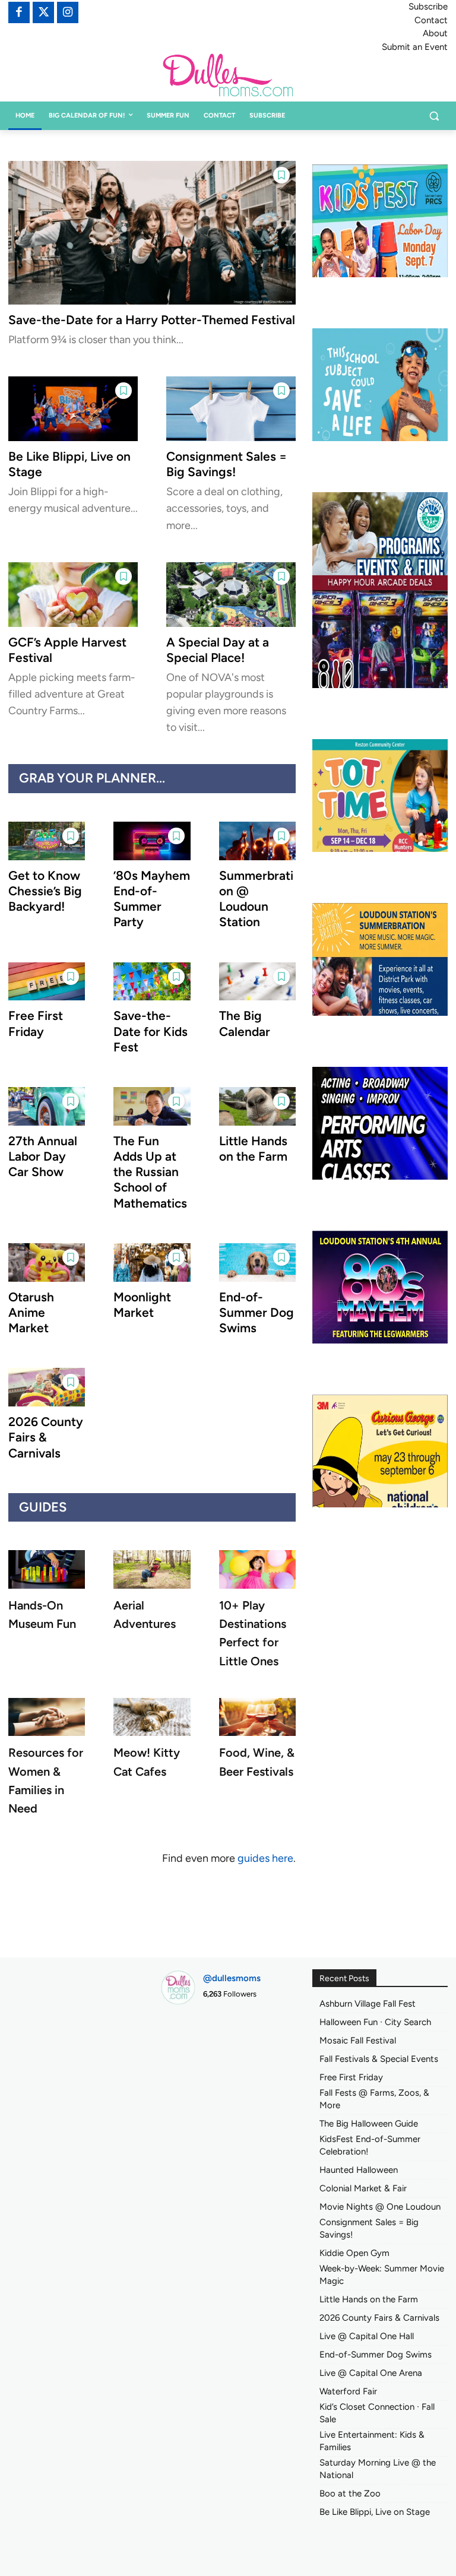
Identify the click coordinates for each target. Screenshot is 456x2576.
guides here (265, 1858)
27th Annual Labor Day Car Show (43, 1156)
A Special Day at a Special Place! (218, 650)
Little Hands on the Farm (253, 1148)
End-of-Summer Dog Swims (256, 1313)
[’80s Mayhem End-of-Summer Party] (152, 841)
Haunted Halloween (359, 2170)
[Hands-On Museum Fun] (47, 1569)
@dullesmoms (232, 1978)
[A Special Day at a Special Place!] (231, 595)
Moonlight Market (142, 1305)
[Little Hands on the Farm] (257, 1106)
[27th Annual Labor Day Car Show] (47, 1106)
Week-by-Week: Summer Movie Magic (382, 2275)
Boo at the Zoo (350, 2493)
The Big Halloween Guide (369, 2124)
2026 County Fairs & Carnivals (46, 1437)
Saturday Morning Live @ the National (378, 2469)
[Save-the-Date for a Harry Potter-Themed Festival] (152, 233)
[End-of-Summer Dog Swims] (257, 1262)
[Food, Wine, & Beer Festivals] (257, 1717)
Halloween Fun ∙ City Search (375, 2022)
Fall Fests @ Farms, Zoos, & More (374, 2099)
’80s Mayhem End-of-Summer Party (152, 899)
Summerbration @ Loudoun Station (256, 899)
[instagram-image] (181, 2035)
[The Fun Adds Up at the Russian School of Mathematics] (152, 1106)
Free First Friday (351, 2077)
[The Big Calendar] (257, 982)
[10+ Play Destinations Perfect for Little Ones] (257, 1569)
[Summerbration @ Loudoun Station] (257, 841)
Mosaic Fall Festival (358, 2040)
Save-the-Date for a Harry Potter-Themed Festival (152, 320)
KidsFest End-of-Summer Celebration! (370, 2145)
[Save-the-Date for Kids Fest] (152, 982)
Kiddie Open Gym (354, 2253)
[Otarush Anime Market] (47, 1262)
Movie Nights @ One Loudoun (380, 2207)
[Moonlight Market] (152, 1262)
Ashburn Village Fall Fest (368, 2004)
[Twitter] (43, 12)
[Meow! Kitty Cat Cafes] (152, 1717)
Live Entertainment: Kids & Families (372, 2441)
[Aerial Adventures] (152, 1569)
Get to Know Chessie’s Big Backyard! (45, 891)
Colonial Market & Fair (363, 2188)
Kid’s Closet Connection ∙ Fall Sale (377, 2413)
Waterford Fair (348, 2391)
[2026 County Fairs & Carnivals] (47, 1387)
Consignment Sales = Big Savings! (227, 464)
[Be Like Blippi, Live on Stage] (73, 409)
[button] (434, 116)
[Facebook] (19, 12)
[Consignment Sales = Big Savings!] (231, 409)
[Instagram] (68, 12)
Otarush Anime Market (31, 1313)
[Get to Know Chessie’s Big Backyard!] (47, 841)
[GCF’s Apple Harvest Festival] (73, 595)
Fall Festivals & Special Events (379, 2059)
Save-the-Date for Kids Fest (151, 1031)
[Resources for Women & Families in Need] (47, 1717)
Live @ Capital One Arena (371, 2373)
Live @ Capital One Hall (367, 2336)
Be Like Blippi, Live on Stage (375, 2512)
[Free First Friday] (47, 982)
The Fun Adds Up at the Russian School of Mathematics (150, 1172)
